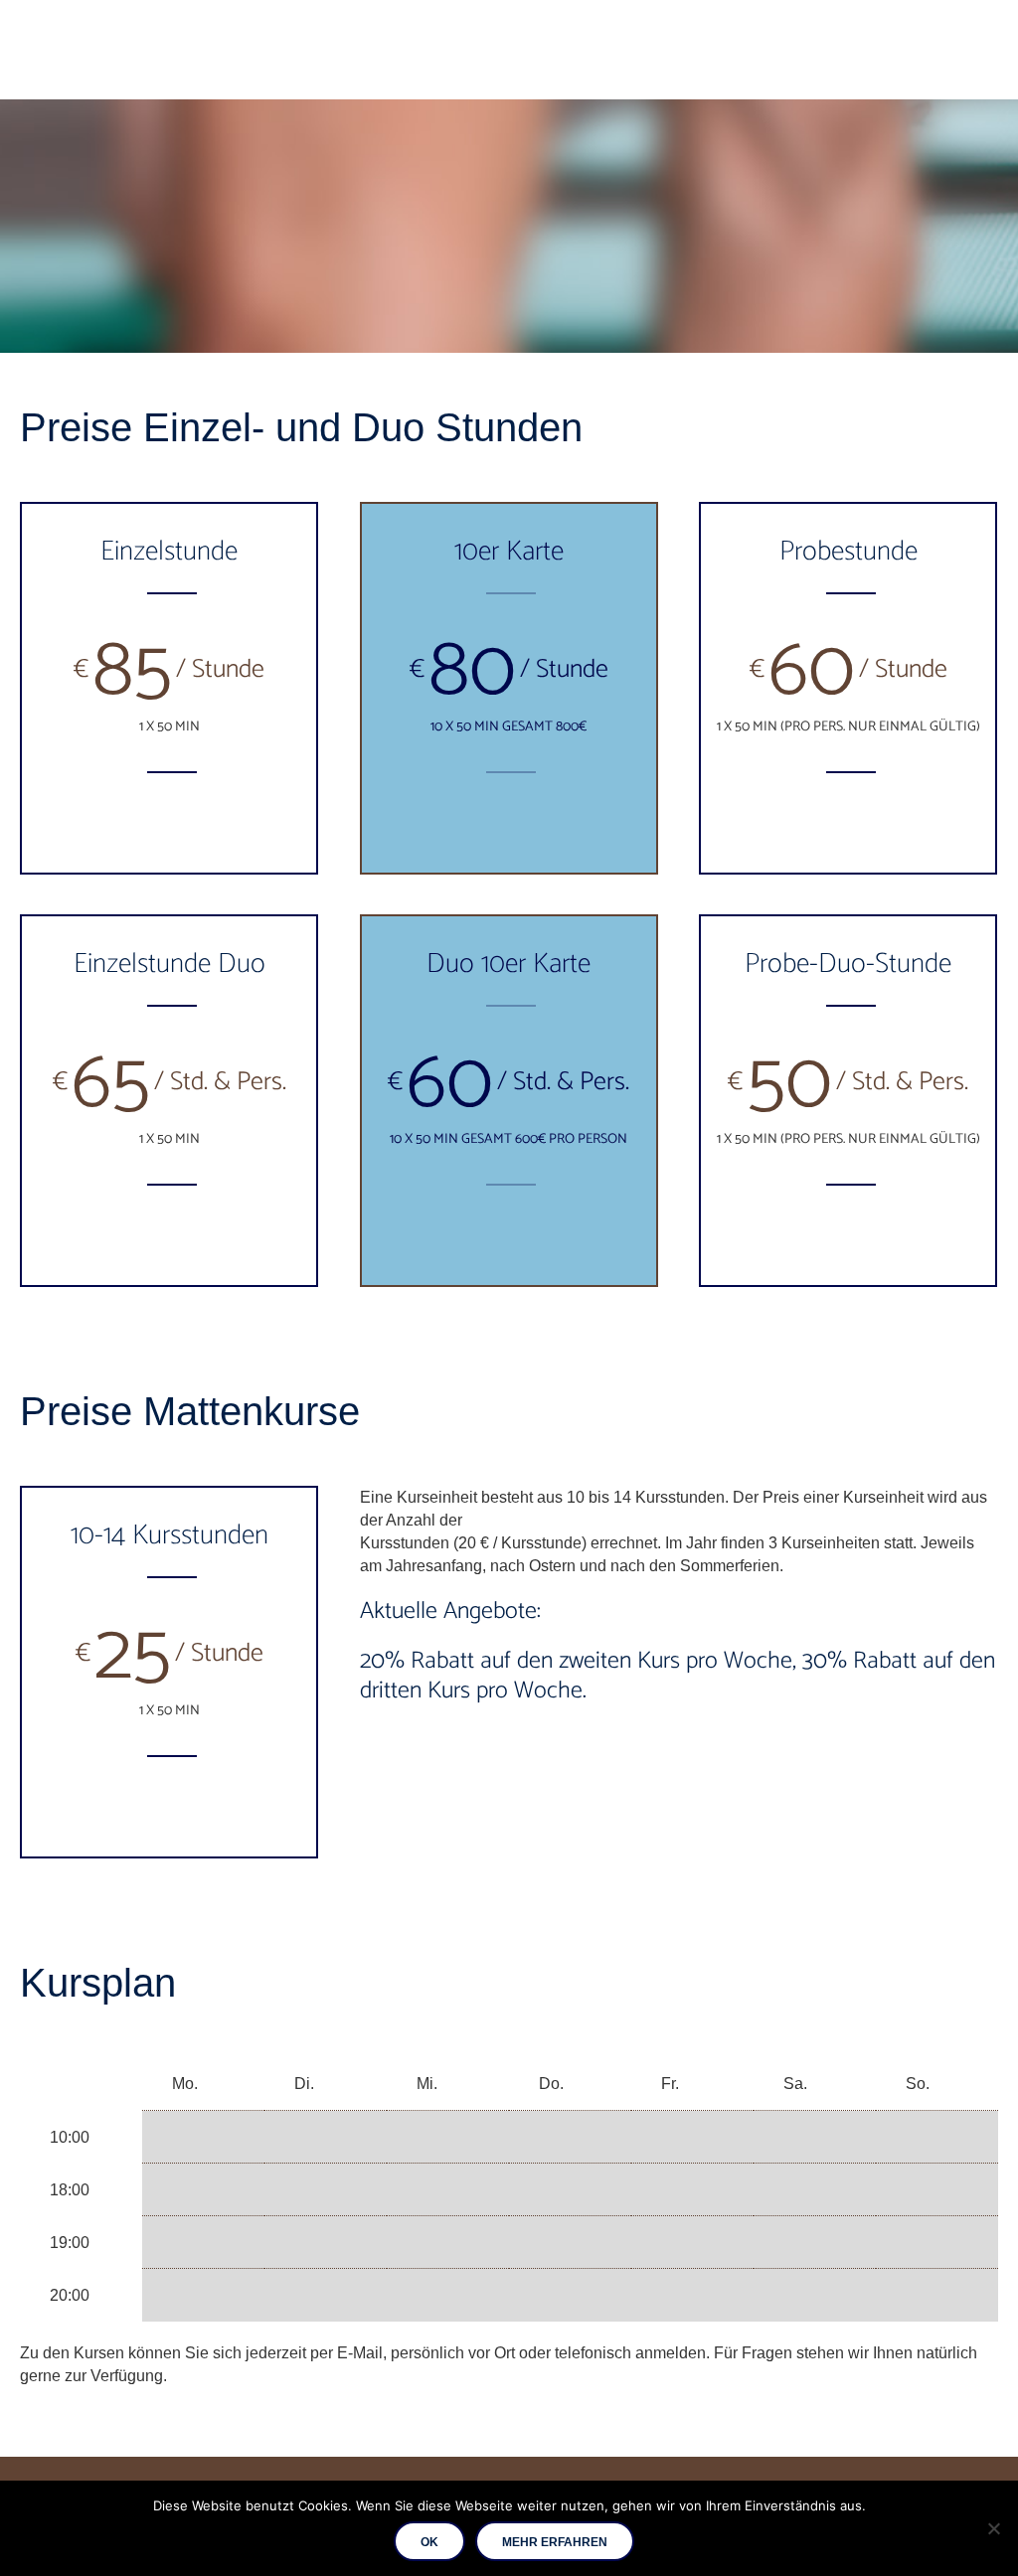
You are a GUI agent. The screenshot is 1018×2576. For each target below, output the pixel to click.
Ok (429, 2542)
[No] (993, 2528)
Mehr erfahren (555, 2542)
